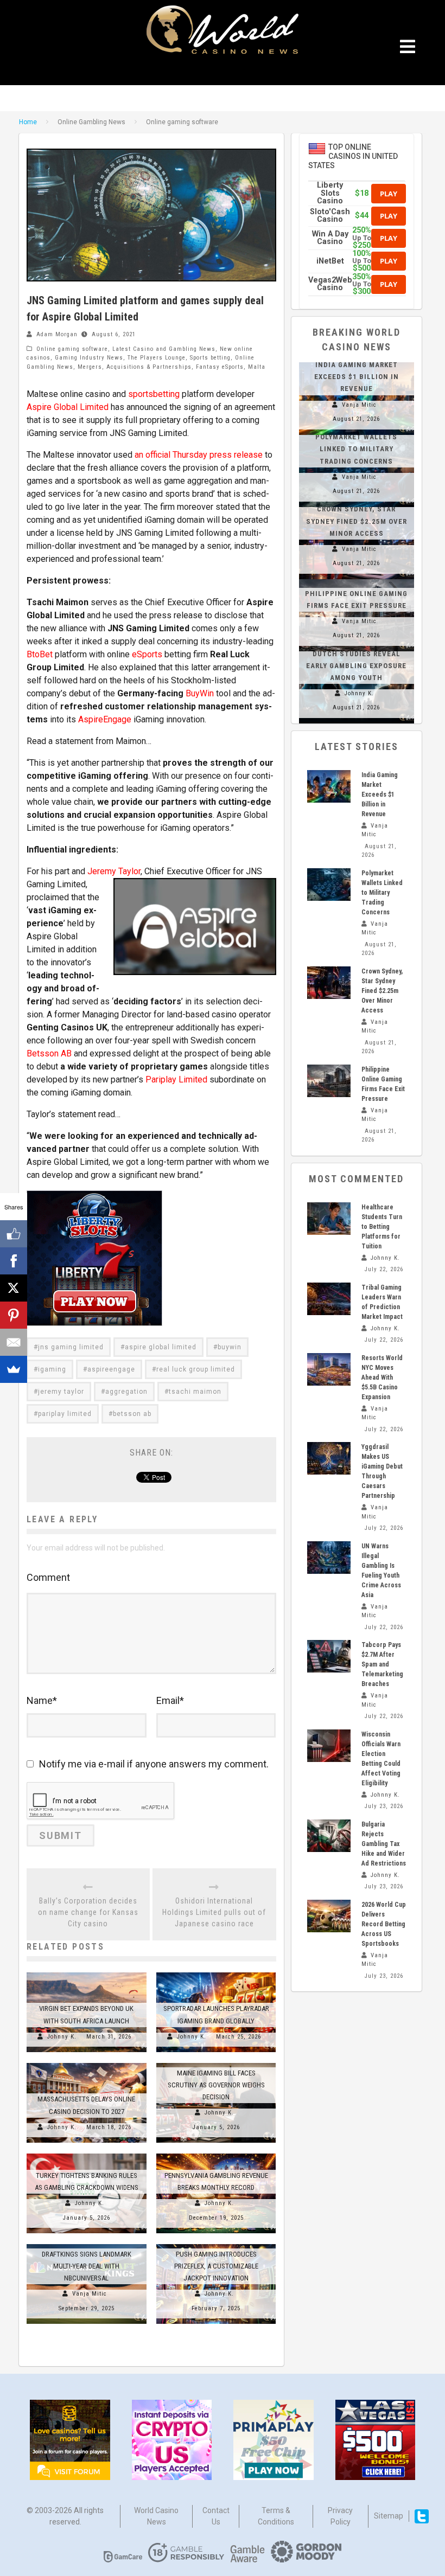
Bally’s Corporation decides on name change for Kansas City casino (88, 1912)
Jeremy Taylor (114, 871)
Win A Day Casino (330, 238)
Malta (257, 367)
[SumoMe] (14, 1369)
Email (170, 1700)
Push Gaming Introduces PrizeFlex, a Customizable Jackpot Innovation (216, 2266)
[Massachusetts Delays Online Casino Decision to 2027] (87, 2063)
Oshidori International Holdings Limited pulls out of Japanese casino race (214, 1912)
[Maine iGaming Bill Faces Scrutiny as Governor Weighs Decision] (216, 2063)
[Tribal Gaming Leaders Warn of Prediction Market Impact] (329, 1299)
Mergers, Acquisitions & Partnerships (135, 367)
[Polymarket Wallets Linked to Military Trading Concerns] (329, 885)
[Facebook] (14, 1261)
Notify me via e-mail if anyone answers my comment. (154, 1764)
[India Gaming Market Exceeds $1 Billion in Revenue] (329, 786)
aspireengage (111, 1369)
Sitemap (389, 2516)
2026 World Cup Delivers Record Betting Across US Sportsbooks (384, 1924)
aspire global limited (161, 1347)
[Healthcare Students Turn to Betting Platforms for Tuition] (329, 1219)
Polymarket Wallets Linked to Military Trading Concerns (356, 449)
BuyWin (200, 693)
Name (42, 1700)
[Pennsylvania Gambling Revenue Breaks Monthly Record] (216, 2154)
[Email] (14, 1342)
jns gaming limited (71, 1347)
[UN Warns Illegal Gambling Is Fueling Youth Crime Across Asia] (329, 1558)
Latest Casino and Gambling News (164, 349)
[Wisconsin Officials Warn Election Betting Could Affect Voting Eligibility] (329, 1746)
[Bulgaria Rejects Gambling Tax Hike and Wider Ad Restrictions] (329, 1836)
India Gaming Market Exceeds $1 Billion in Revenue (357, 377)
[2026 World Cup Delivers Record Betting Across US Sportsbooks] (329, 1916)
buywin (230, 1347)
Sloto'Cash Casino (330, 216)
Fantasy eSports (220, 367)
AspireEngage (105, 719)
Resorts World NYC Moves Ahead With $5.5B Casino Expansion (382, 1377)
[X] (14, 1288)
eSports (147, 654)
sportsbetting (154, 394)
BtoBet (40, 654)
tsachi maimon (195, 1392)
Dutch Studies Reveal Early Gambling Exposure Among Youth (356, 666)
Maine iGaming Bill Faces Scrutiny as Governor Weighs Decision (216, 2085)
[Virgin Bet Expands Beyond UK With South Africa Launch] (87, 1972)
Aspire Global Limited (68, 407)
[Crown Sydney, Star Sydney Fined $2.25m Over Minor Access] (329, 983)
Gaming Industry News (89, 358)
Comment (48, 1577)
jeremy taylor (61, 1392)
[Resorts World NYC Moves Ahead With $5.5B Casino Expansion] (329, 1369)
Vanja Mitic (90, 2294)
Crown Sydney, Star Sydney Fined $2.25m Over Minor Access (357, 521)
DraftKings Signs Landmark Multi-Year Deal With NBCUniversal (87, 2266)
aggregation (126, 1392)
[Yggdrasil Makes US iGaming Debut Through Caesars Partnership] (329, 1458)
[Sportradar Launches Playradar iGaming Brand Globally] (216, 1972)
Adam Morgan (57, 334)
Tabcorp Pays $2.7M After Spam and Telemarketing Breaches (382, 1664)
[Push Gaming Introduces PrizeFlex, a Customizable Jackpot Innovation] (216, 2244)
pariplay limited (65, 1414)
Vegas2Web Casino (330, 284)
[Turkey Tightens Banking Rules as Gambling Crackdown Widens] (87, 2154)
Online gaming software (72, 349)
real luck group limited (196, 1369)
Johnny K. (62, 2037)
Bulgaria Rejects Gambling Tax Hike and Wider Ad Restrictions (384, 1844)
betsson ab (132, 1414)
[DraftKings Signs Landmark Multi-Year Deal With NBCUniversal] (87, 2244)
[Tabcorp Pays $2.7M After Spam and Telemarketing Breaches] (329, 1656)
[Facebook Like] (14, 1234)
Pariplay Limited (176, 1079)
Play (389, 194)
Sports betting (210, 358)
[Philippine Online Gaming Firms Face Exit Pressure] (357, 579)
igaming (52, 1369)
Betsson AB (49, 1053)
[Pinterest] (14, 1315)
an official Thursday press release (199, 455)
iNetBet (330, 261)
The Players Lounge (157, 358)
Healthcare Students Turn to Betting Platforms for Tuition (382, 1227)
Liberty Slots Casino (330, 193)
